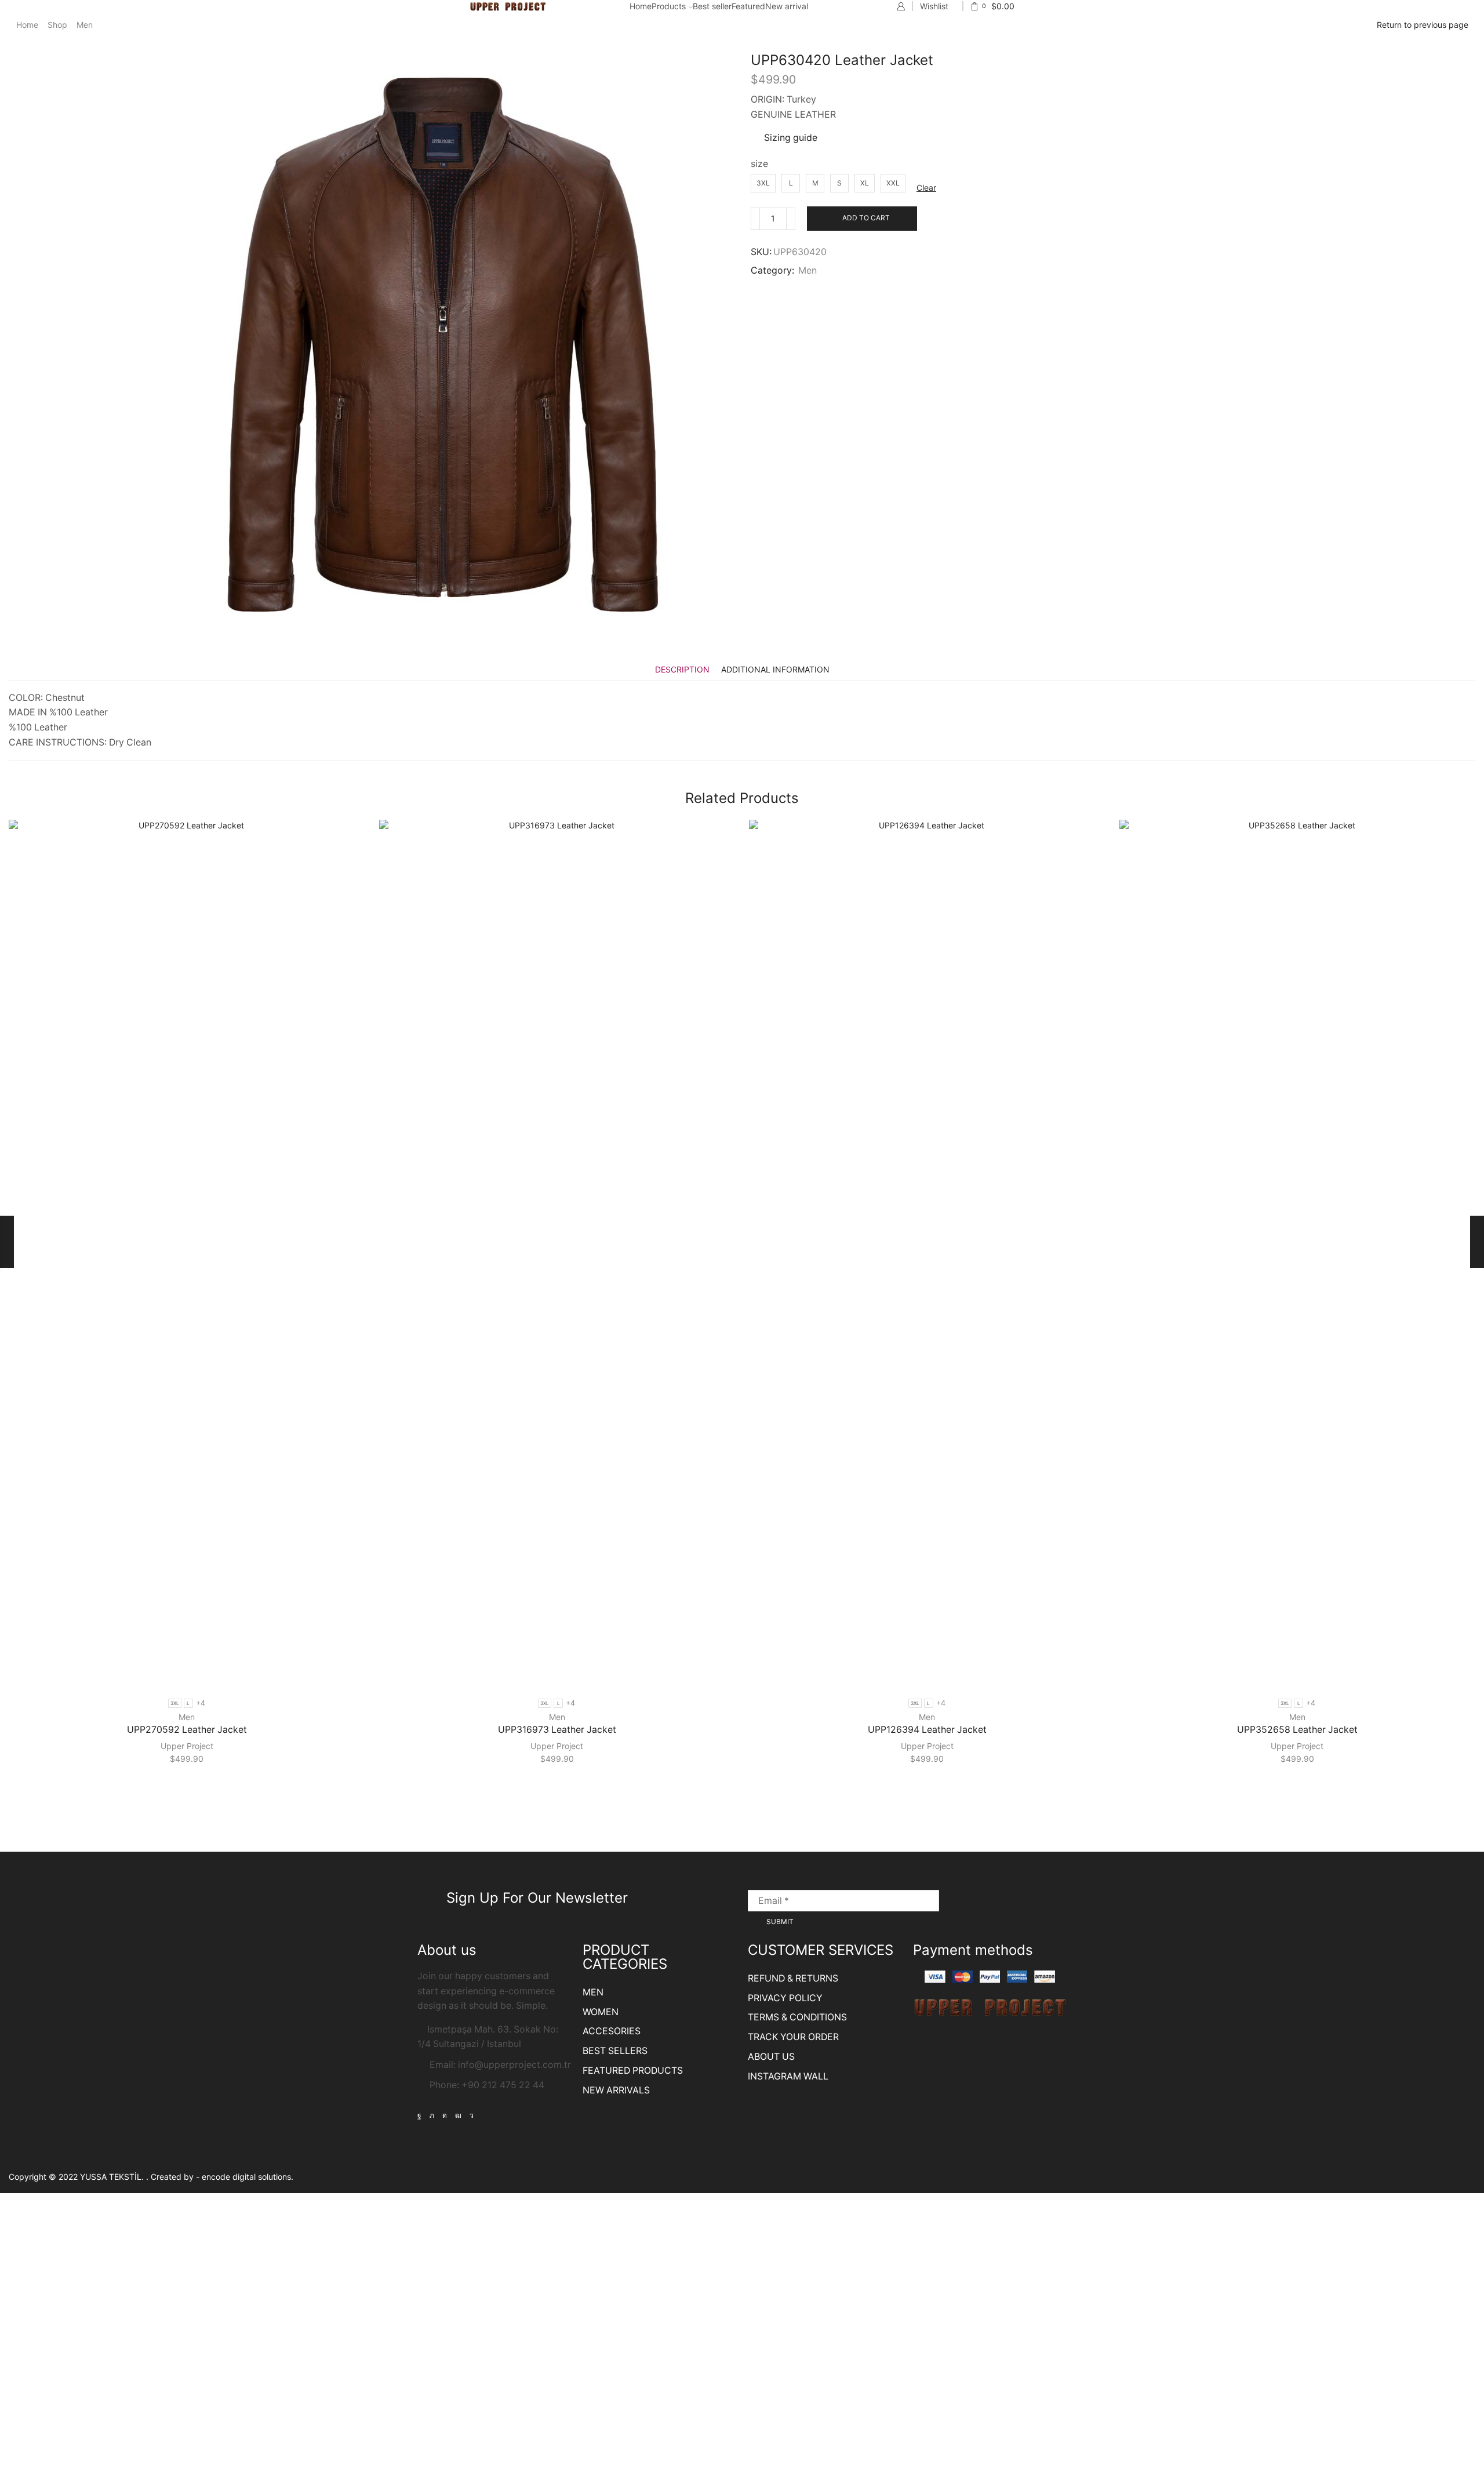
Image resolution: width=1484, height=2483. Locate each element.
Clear (926, 188)
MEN (593, 1992)
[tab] (682, 669)
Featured (748, 6)
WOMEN (601, 2012)
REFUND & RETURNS (793, 1978)
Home (641, 6)
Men (85, 25)
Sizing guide (791, 138)
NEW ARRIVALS (616, 2090)
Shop (57, 25)
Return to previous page (1423, 25)
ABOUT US (771, 2057)
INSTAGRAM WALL (788, 2076)
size (759, 164)
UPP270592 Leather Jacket (187, 1730)
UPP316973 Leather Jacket (557, 1730)
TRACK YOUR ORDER (793, 2037)
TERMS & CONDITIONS (797, 2017)
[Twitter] (432, 2115)
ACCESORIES (612, 2031)
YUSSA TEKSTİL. (113, 2177)
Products (669, 6)
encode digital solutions (246, 2177)
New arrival (787, 6)
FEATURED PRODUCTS (633, 2071)
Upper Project (187, 1746)
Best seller (712, 6)
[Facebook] (419, 2115)
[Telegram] (472, 2115)
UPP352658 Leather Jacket (1297, 1730)
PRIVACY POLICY (785, 1998)
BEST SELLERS (615, 2051)
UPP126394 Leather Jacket (927, 1730)
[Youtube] (458, 2115)
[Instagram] (445, 2115)
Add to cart (866, 218)
